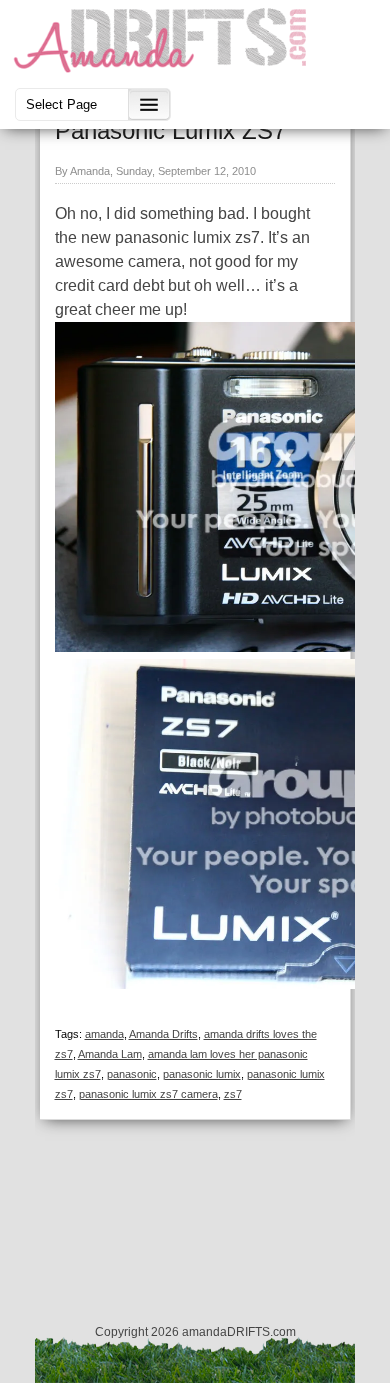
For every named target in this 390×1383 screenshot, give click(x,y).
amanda (104, 1034)
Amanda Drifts (163, 1034)
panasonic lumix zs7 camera (148, 1094)
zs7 (233, 1094)
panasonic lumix (202, 1074)
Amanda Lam (110, 1054)
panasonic (132, 1074)
